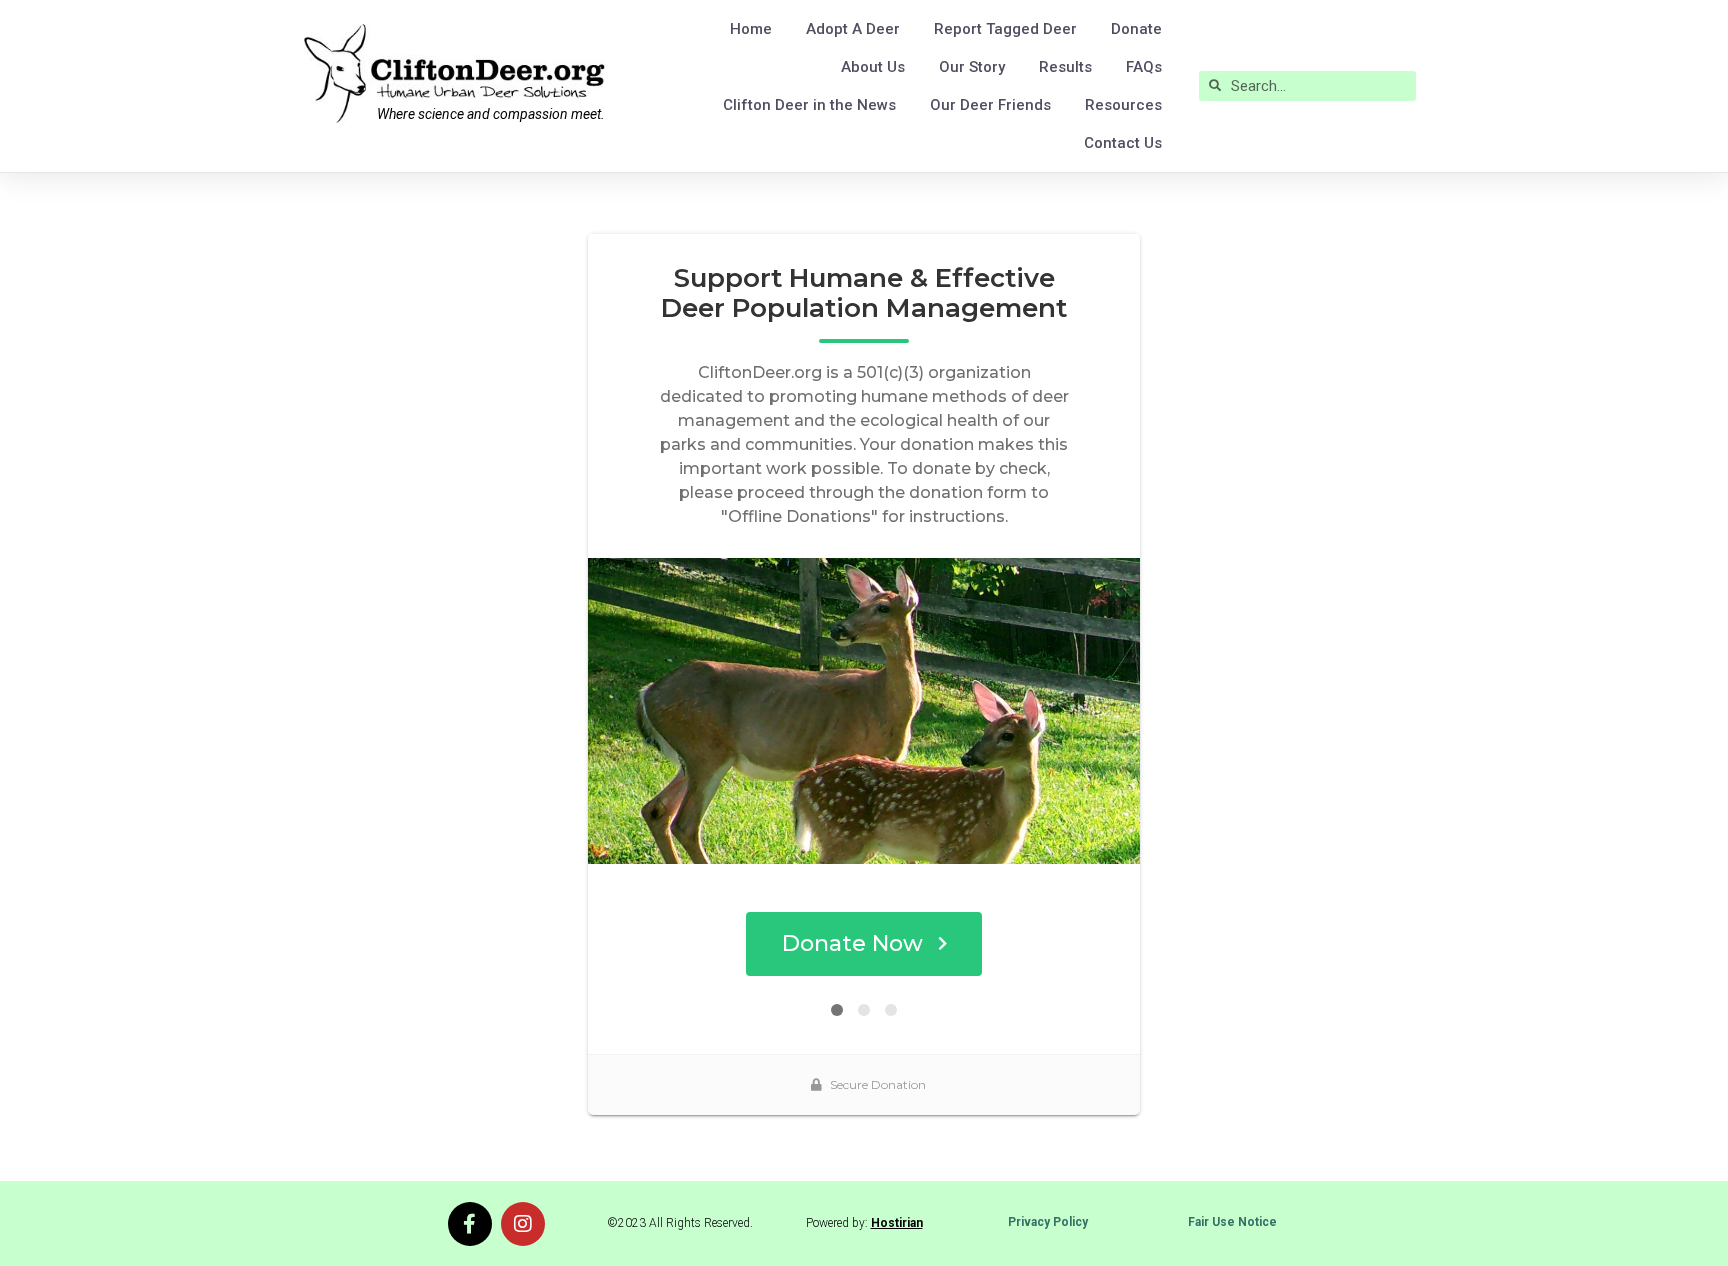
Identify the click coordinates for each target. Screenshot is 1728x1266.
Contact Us (1123, 143)
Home (751, 29)
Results (1065, 67)
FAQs (1144, 67)
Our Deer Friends (990, 105)
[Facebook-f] (470, 1224)
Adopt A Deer (853, 29)
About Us (873, 67)
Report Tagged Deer (1005, 29)
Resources (1123, 105)
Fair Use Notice (1232, 1222)
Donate (1136, 29)
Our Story (972, 67)
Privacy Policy (1048, 1222)
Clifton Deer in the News (809, 105)
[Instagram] (523, 1224)
